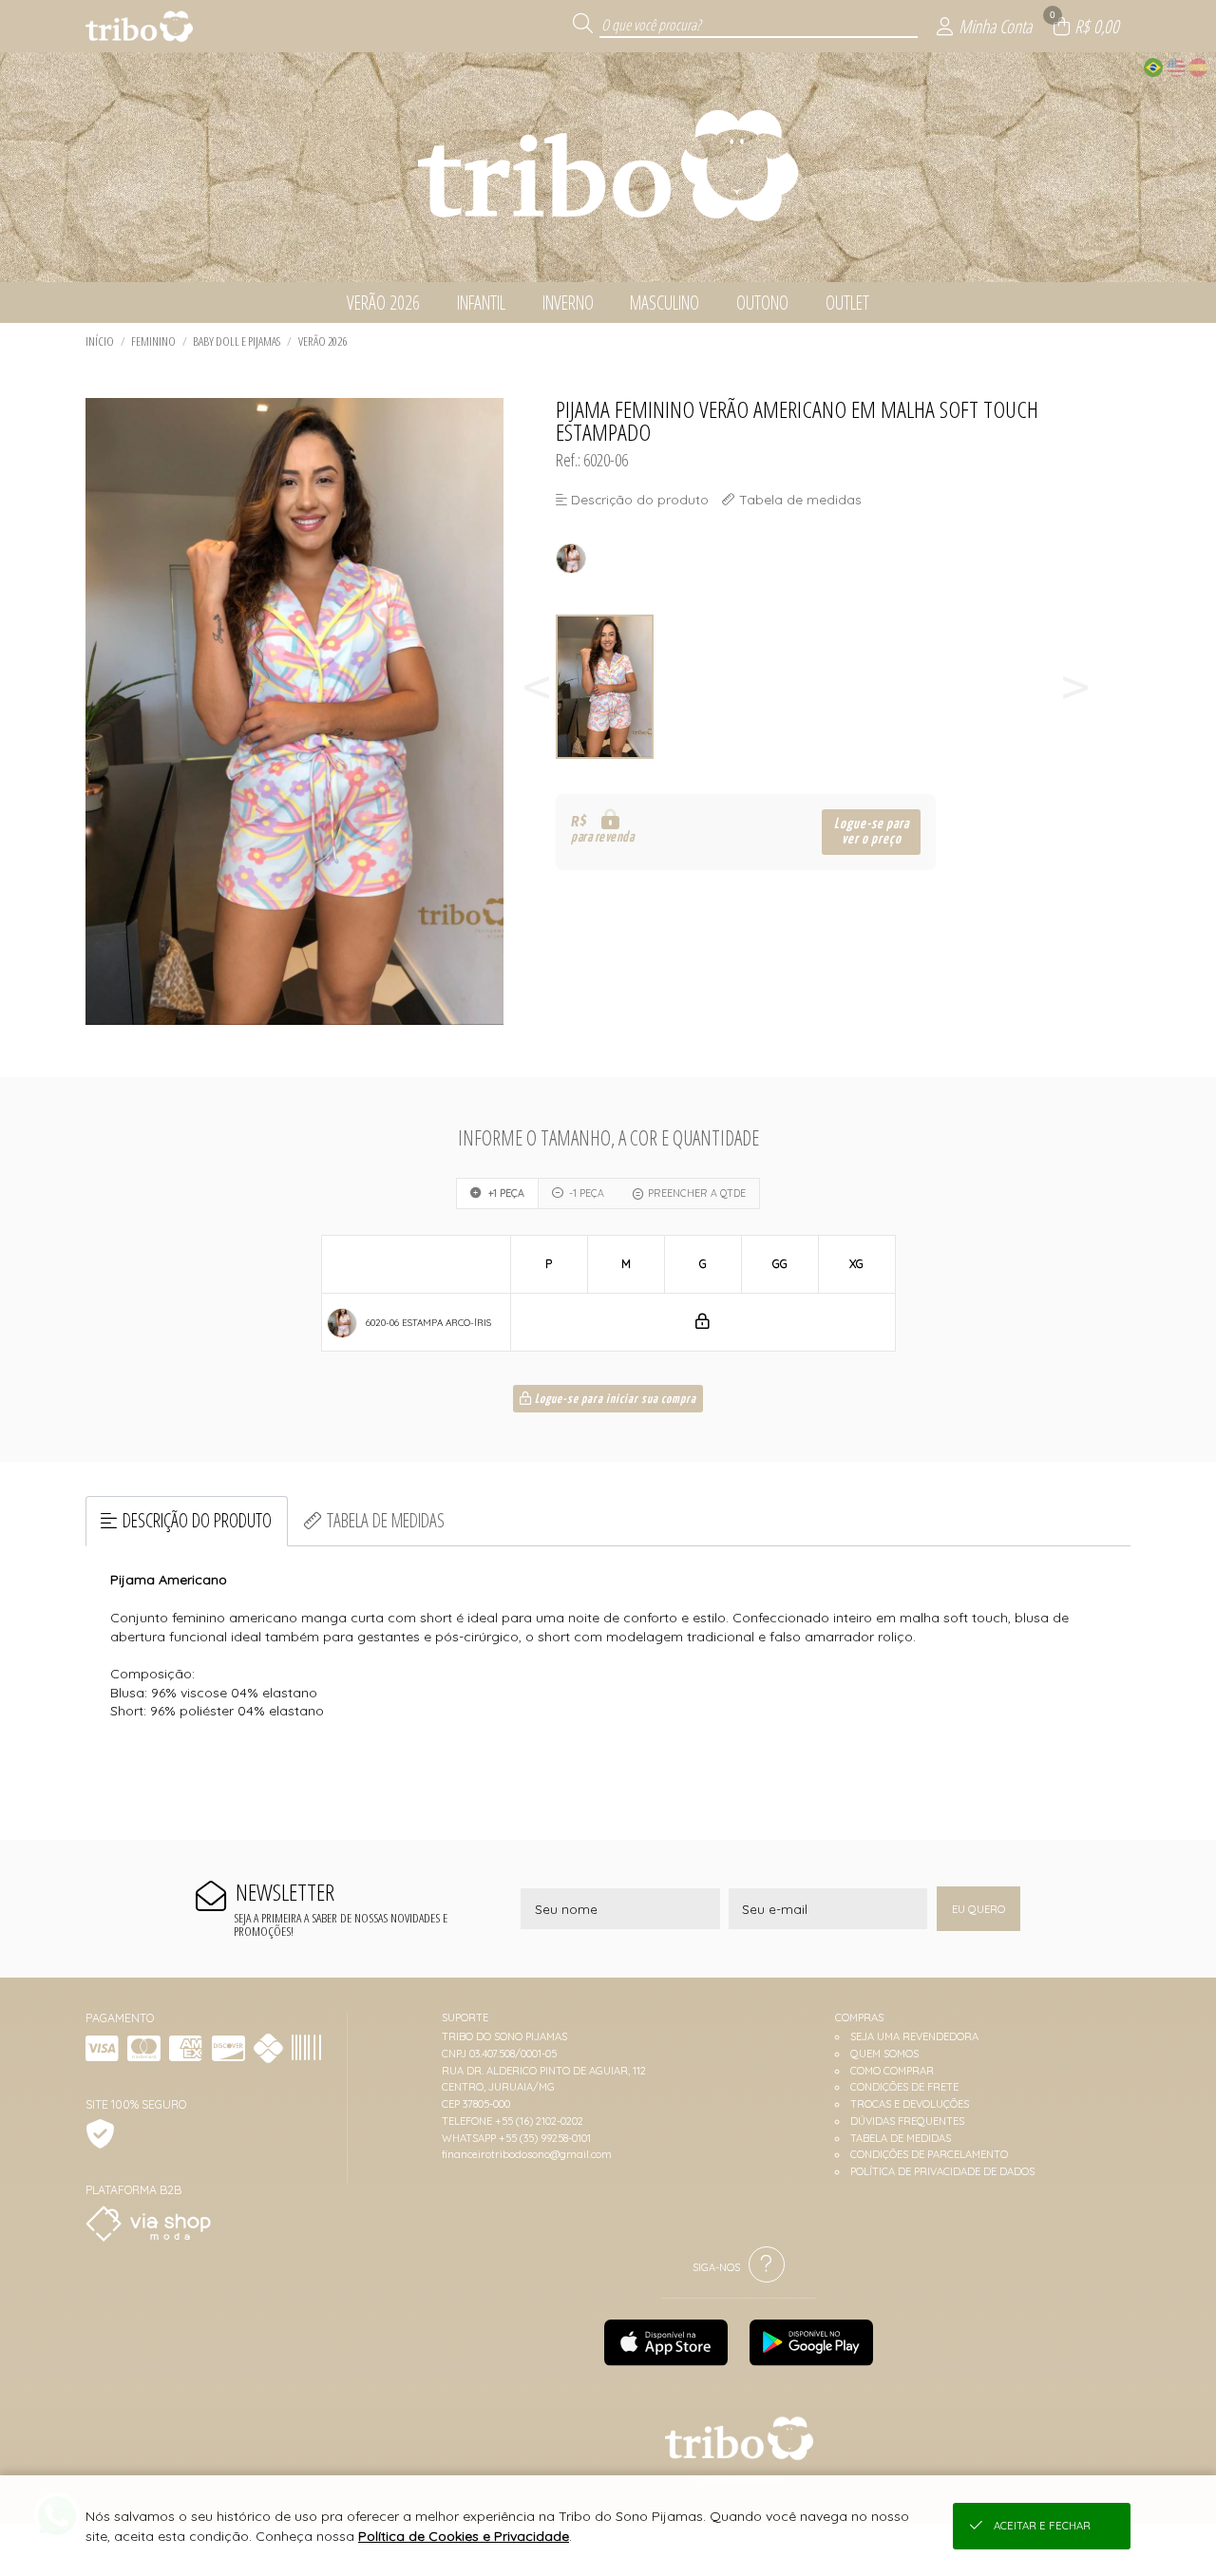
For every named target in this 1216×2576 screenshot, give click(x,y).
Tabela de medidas (386, 1520)
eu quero (978, 1909)
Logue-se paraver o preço (872, 832)
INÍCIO (100, 341)
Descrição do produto (197, 1520)
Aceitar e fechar (1042, 2526)
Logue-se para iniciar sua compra (614, 1400)
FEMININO (153, 341)
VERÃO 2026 (323, 341)
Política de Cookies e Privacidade (464, 2536)
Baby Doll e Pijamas (237, 341)
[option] (607, 687)
